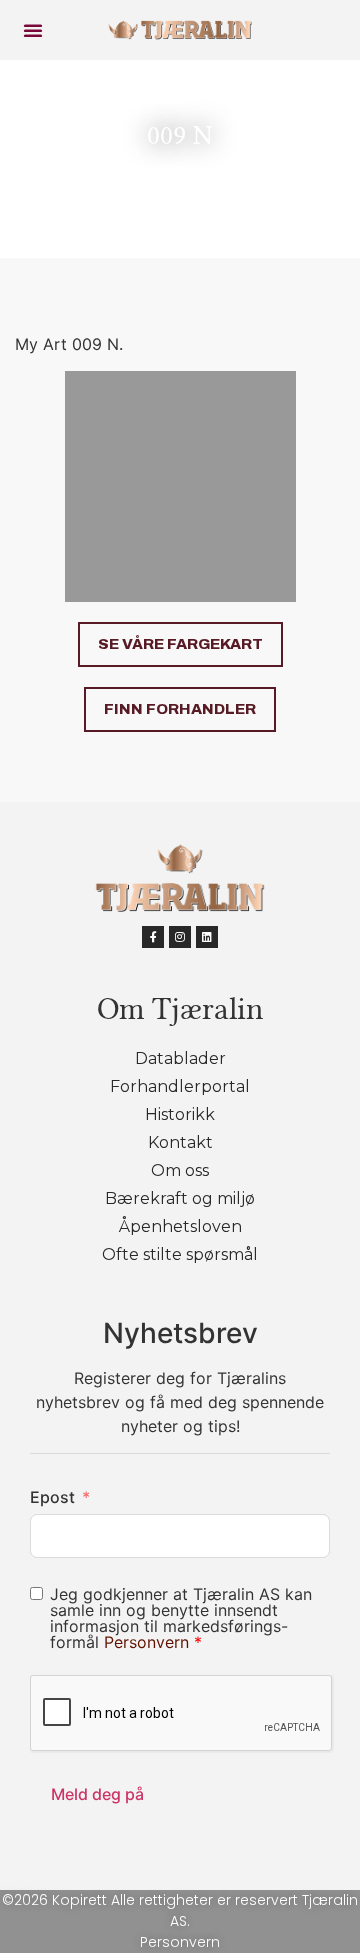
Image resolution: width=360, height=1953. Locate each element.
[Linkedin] (207, 937)
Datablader (180, 1058)
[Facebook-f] (153, 937)
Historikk (180, 1114)
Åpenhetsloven (180, 1226)
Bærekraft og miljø (180, 1198)
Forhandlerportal (180, 1086)
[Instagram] (180, 937)
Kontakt (180, 1142)
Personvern (149, 1642)
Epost (52, 1497)
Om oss (180, 1170)
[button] (33, 30)
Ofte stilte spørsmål (180, 1254)
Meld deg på (97, 1794)
